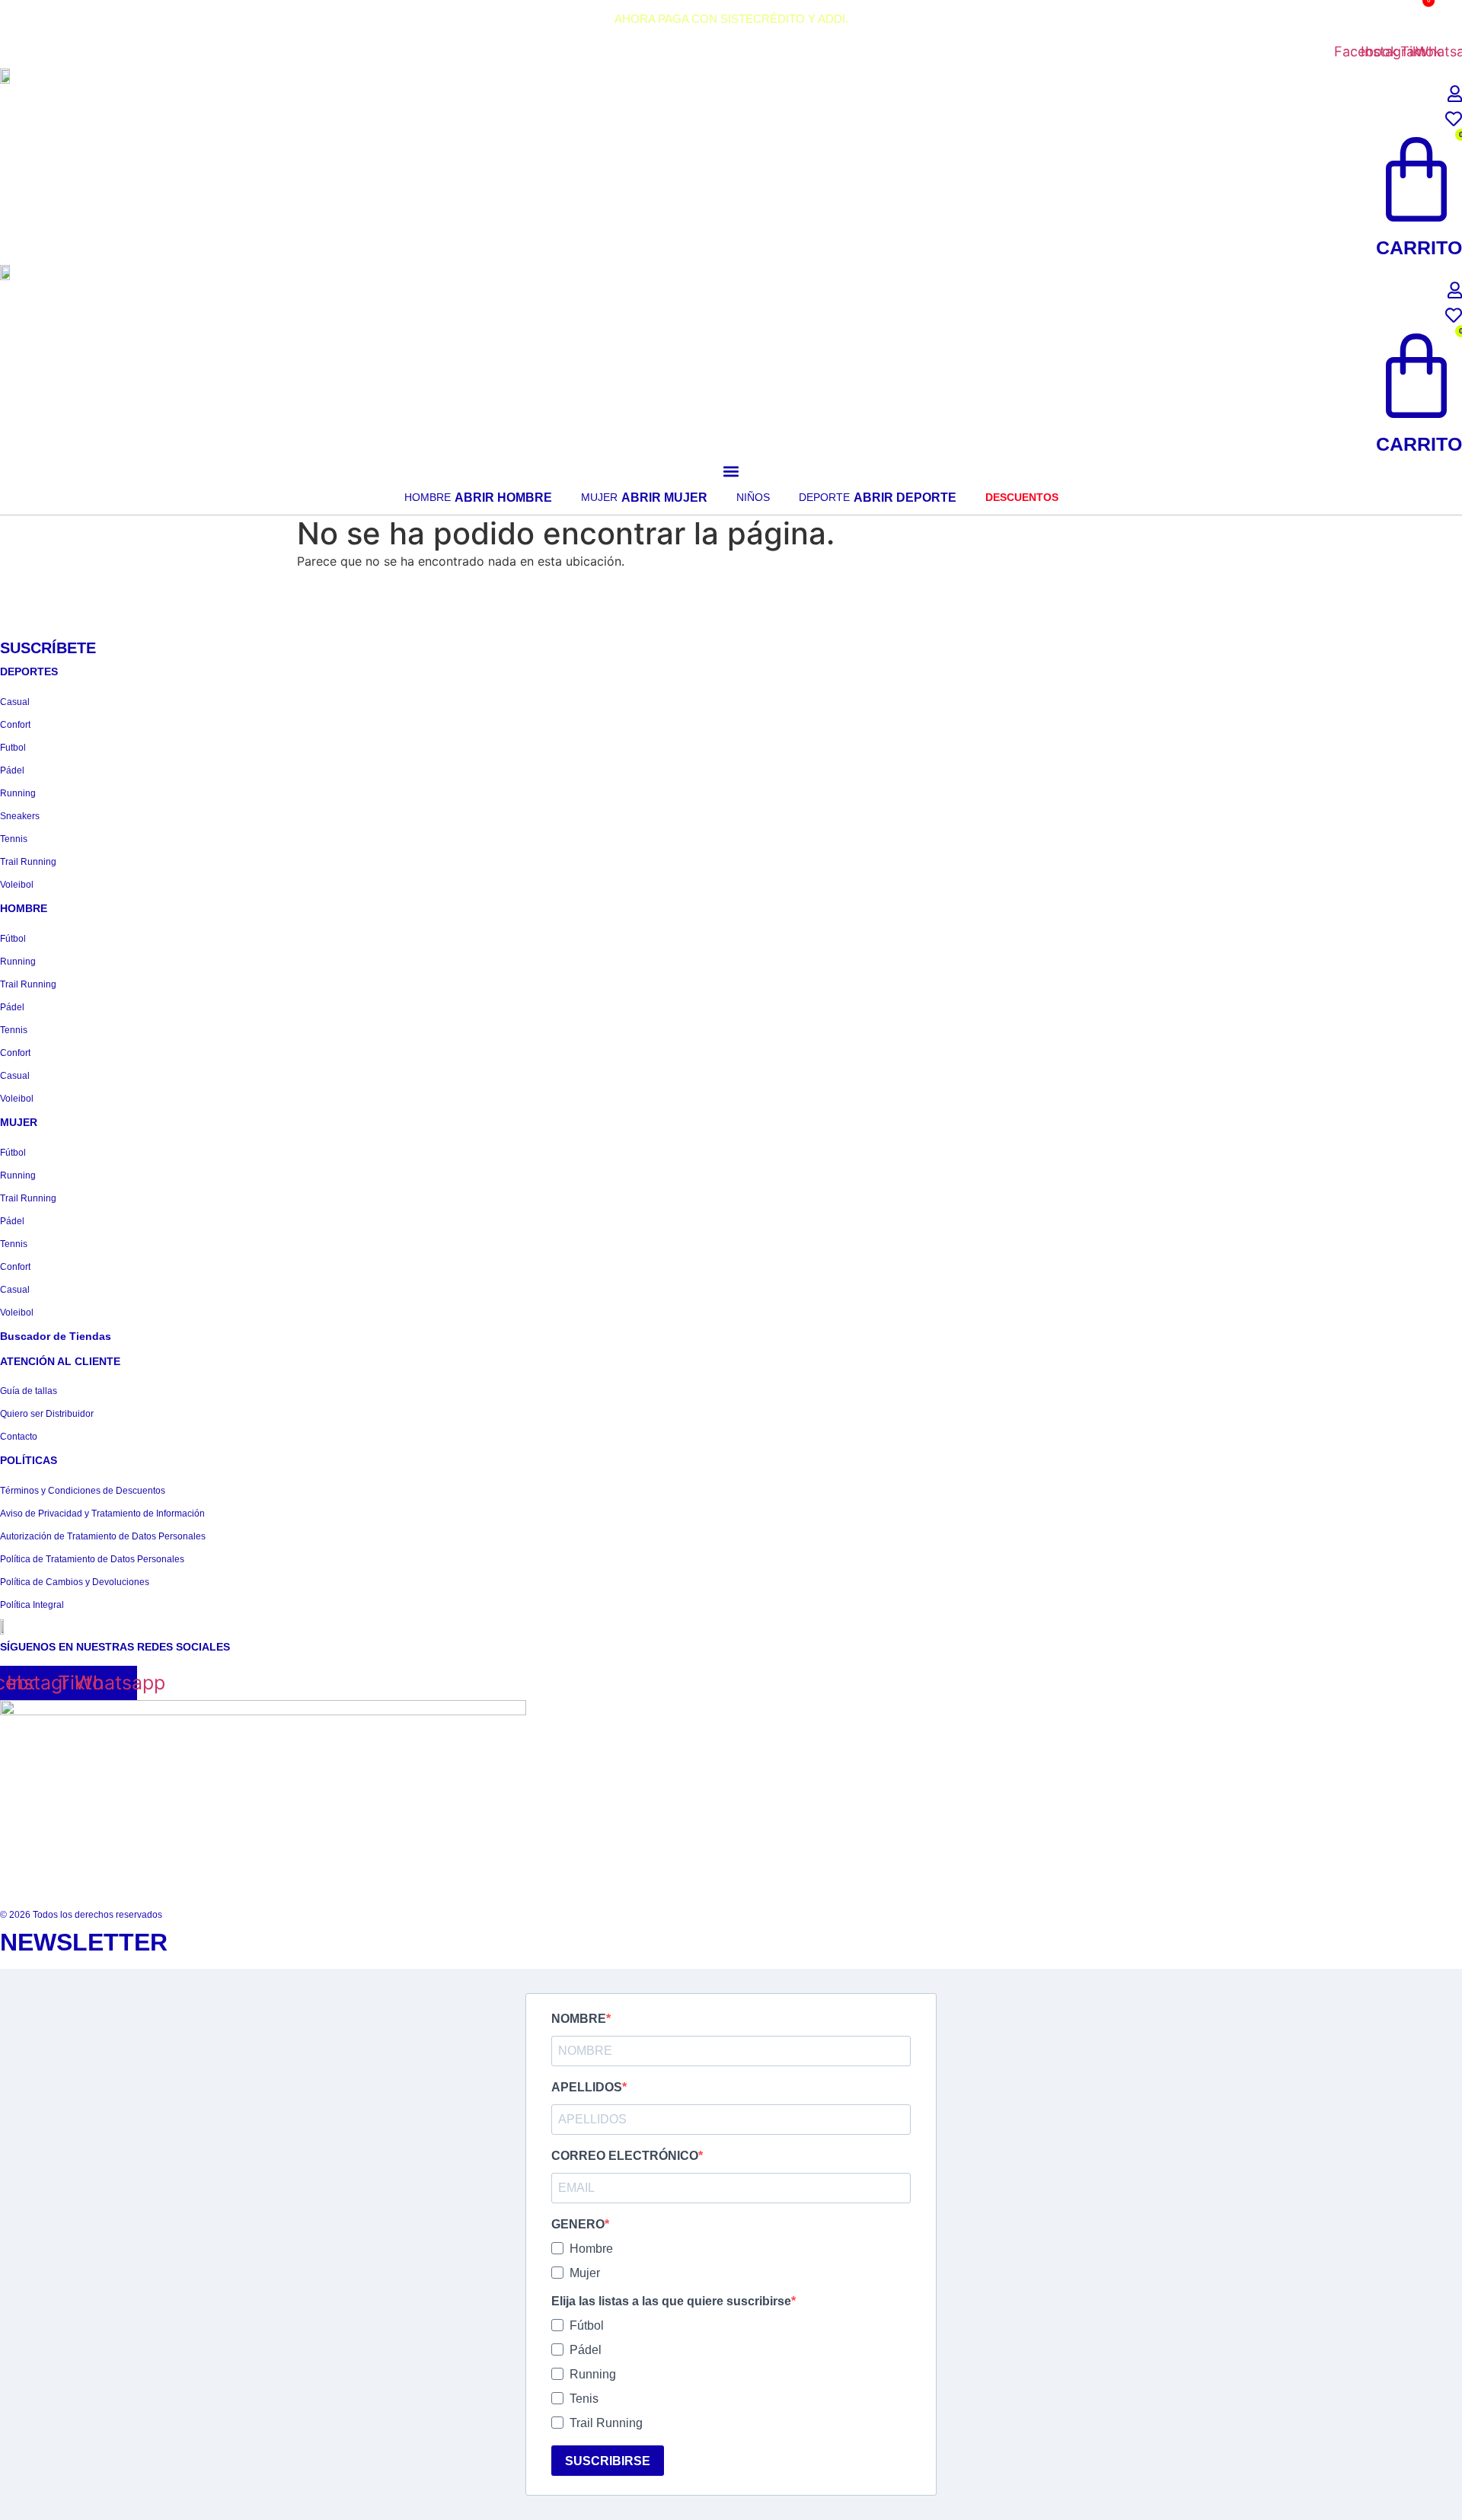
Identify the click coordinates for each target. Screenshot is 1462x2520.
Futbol (13, 748)
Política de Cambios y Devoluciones (75, 1582)
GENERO (578, 2225)
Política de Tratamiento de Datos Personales (92, 1559)
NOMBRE (579, 2019)
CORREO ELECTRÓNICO (625, 2156)
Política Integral (32, 1605)
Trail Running (28, 862)
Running (18, 793)
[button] (731, 471)
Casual (15, 702)
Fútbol (13, 939)
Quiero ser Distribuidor (47, 1414)
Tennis (14, 839)
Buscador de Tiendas (56, 1336)
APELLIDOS (587, 2088)
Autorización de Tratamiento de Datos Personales (103, 1536)
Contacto (19, 1437)
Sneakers (20, 816)
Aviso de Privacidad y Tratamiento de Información (102, 1514)
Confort (15, 725)
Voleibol (17, 885)
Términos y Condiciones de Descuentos (83, 1491)
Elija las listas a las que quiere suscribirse (671, 2301)
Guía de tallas (29, 1391)
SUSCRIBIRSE (608, 2461)
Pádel (12, 770)
